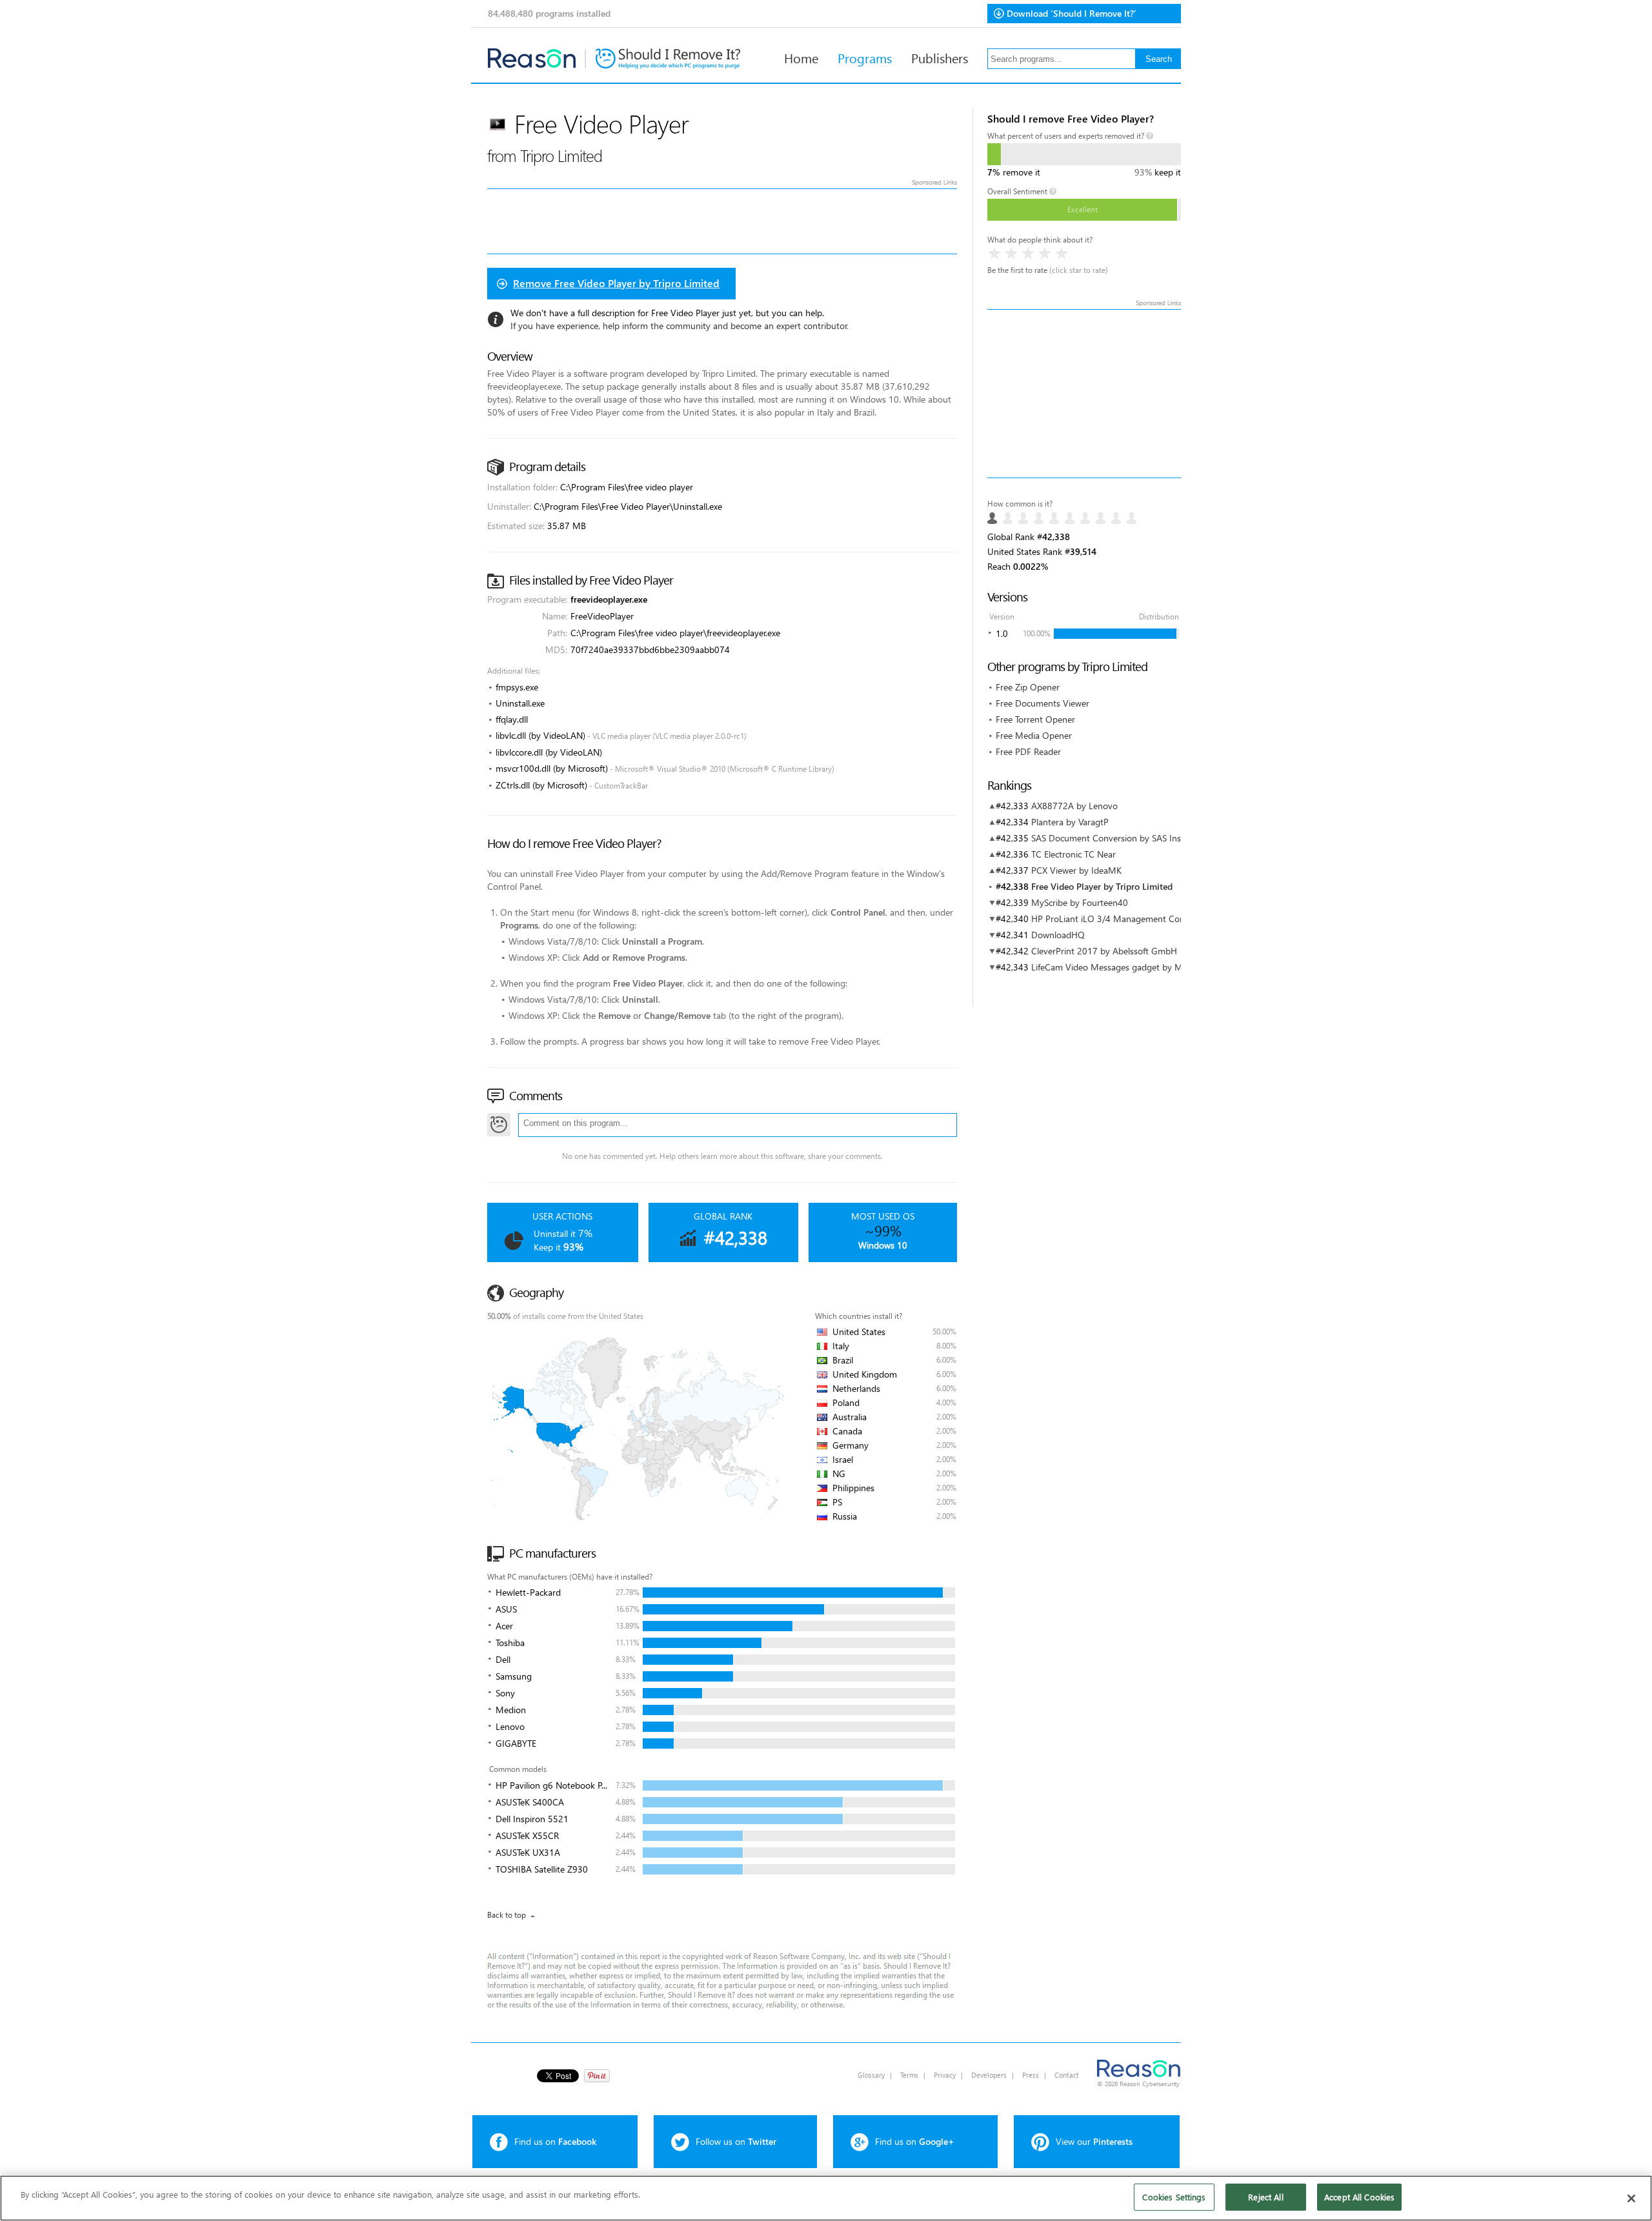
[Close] (1631, 2198)
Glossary (871, 2075)
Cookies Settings (1174, 2197)
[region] (826, 2198)
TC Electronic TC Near (1073, 854)
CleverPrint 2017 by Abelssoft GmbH (1104, 951)
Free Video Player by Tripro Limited (1102, 886)
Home (801, 57)
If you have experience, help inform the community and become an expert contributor (679, 326)
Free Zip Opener (1028, 687)
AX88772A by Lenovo (1074, 806)
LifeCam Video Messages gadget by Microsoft (1122, 967)
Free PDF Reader (1028, 751)
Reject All (1265, 2197)
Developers (989, 2075)
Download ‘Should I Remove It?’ (1072, 13)
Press (1031, 2075)
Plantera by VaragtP (1070, 822)
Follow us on (736, 2141)
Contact (1067, 2075)
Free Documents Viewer (1043, 703)
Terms (909, 2075)
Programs (865, 57)
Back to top (507, 1915)
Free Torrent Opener (1035, 719)
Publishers (940, 57)
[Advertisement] (1084, 394)
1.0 (1002, 633)
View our (1094, 2141)
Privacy (945, 2075)
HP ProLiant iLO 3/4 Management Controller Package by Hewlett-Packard (1177, 919)
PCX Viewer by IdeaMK (1076, 870)
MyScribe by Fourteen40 (1080, 902)
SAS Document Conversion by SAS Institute (1117, 838)
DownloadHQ (1058, 935)
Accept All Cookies (1359, 2197)
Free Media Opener (1034, 735)
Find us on (555, 2141)
